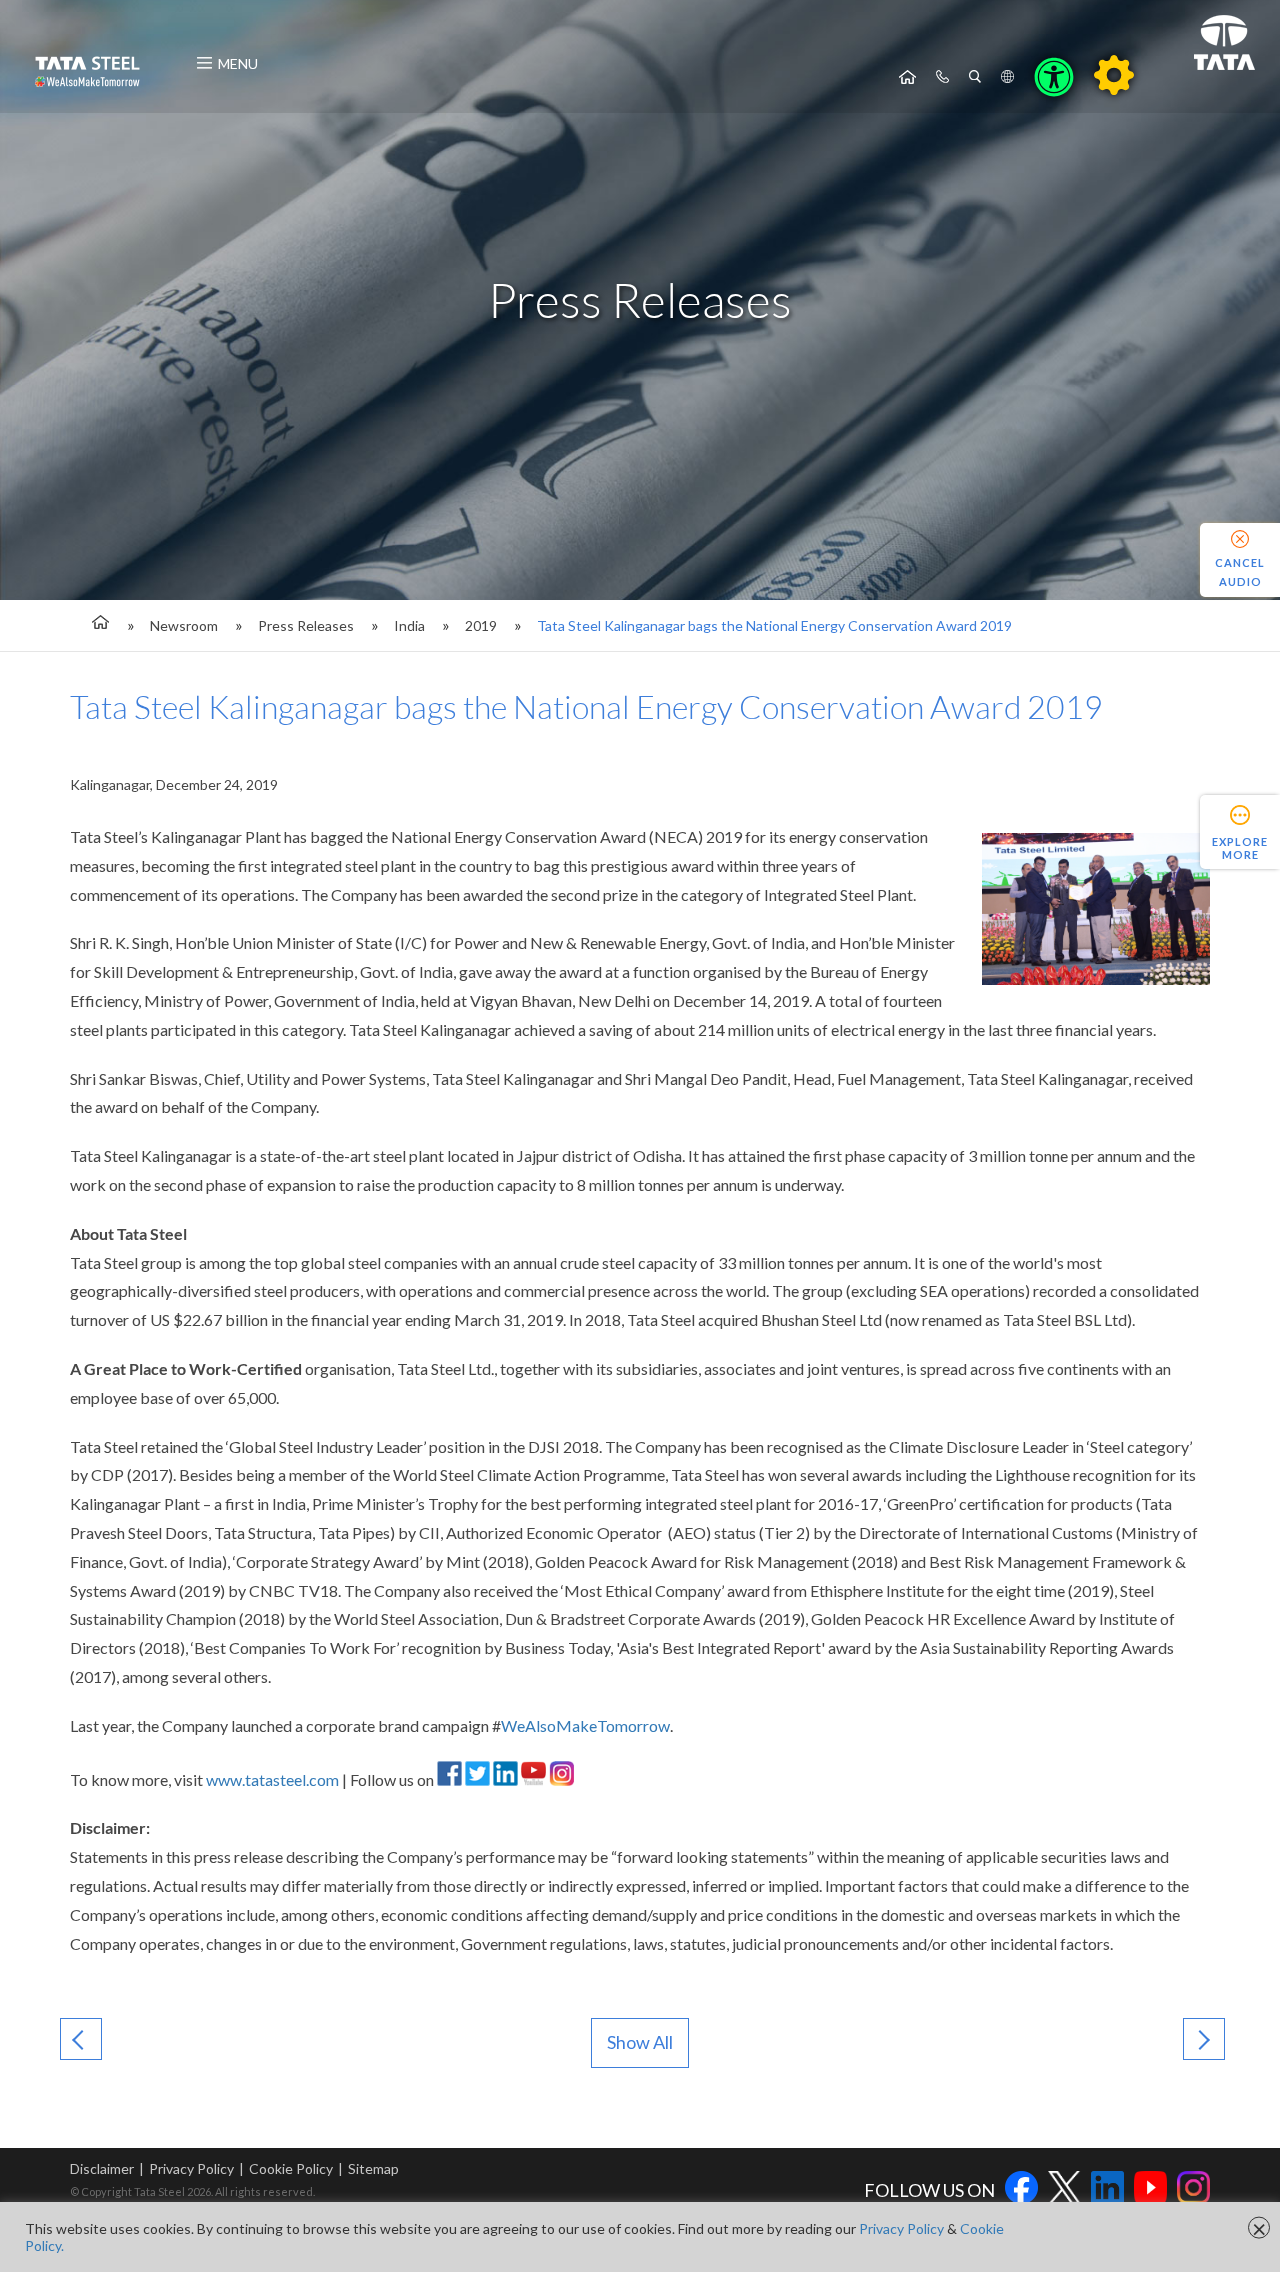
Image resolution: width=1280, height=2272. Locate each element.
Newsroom (184, 625)
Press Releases (306, 625)
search (975, 77)
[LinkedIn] (505, 1779)
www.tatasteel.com (272, 1779)
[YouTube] (533, 1779)
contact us (942, 77)
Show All (640, 2042)
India (409, 625)
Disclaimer (102, 2168)
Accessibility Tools (1054, 77)
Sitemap (373, 2168)
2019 (481, 625)
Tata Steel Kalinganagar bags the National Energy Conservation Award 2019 (774, 625)
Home (907, 77)
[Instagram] (561, 1779)
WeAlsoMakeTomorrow (585, 1725)
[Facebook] (449, 1779)
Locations (1007, 77)
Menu (238, 63)
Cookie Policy (291, 2168)
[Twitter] (477, 1779)
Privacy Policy (191, 2168)
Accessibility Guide (1114, 75)
